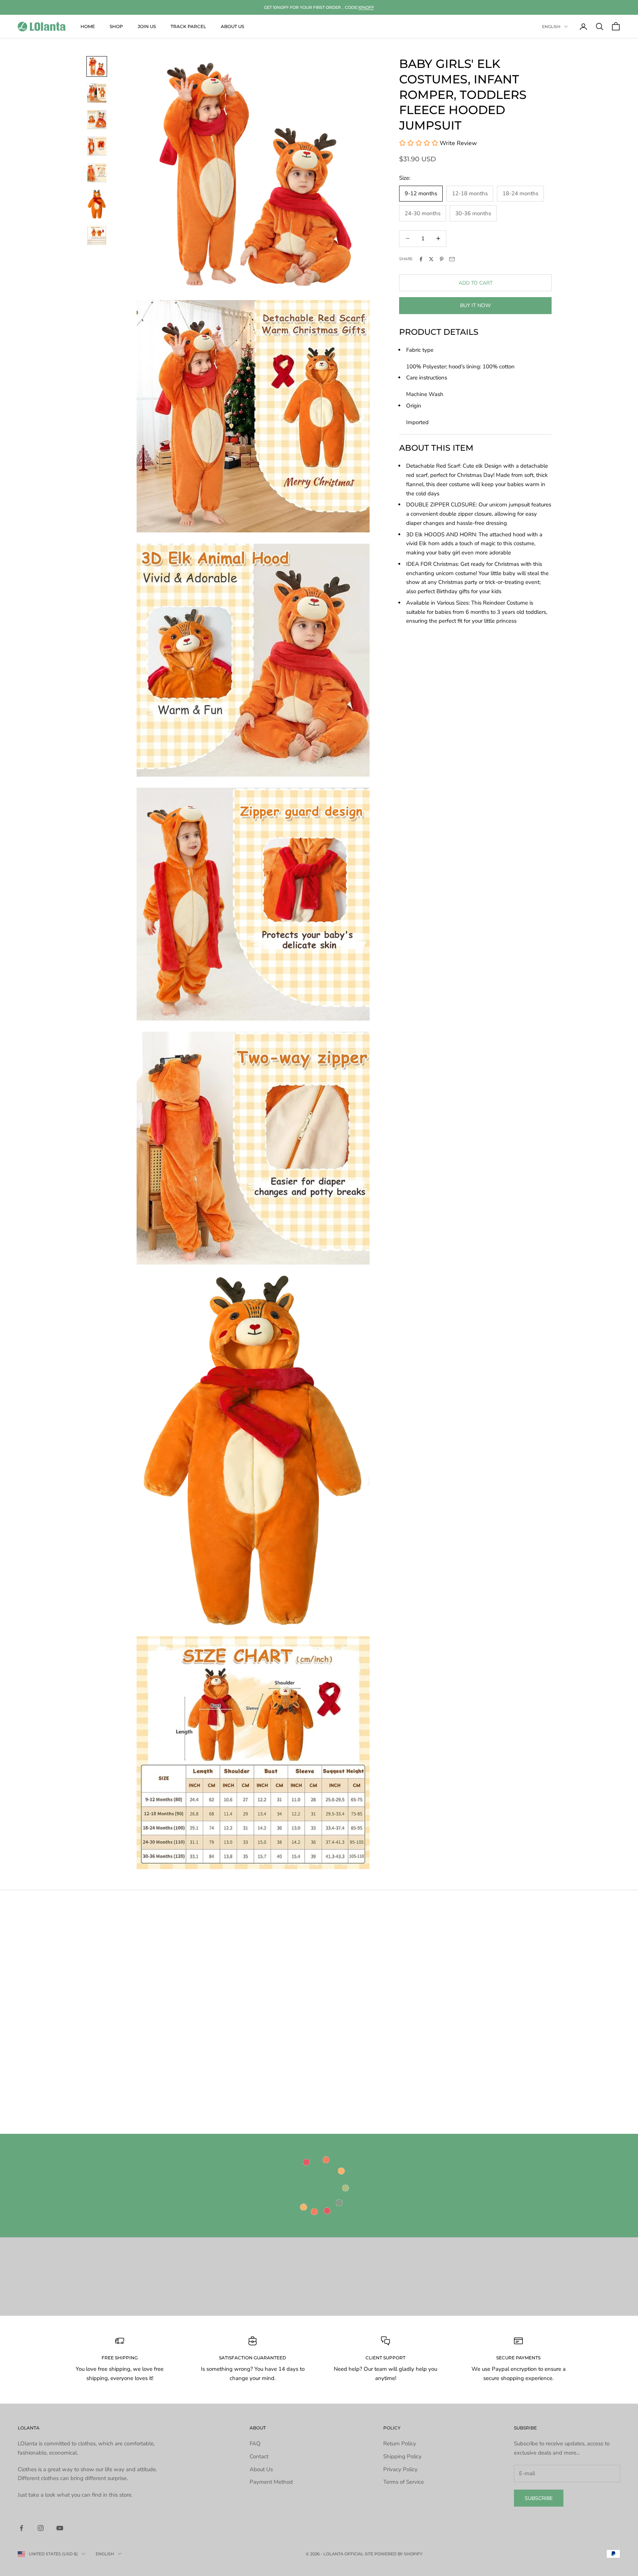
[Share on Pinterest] (442, 259)
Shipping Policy (402, 2456)
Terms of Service (404, 2482)
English (551, 27)
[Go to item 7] (97, 235)
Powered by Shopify (398, 2554)
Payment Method (271, 2482)
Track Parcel (188, 26)
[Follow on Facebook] (21, 2528)
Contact (259, 2456)
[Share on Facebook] (421, 259)
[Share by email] (452, 259)
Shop (116, 26)
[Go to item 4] (97, 146)
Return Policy (400, 2443)
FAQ (255, 2443)
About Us (232, 26)
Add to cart (476, 283)
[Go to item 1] (97, 66)
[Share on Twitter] (431, 259)
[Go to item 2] (97, 93)
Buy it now (475, 305)
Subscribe (539, 2498)
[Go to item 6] (97, 204)
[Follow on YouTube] (60, 2528)
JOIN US (147, 26)
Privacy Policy (400, 2469)
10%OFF (366, 7)
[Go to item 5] (97, 173)
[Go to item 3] (97, 120)
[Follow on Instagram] (41, 2528)
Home (88, 26)
